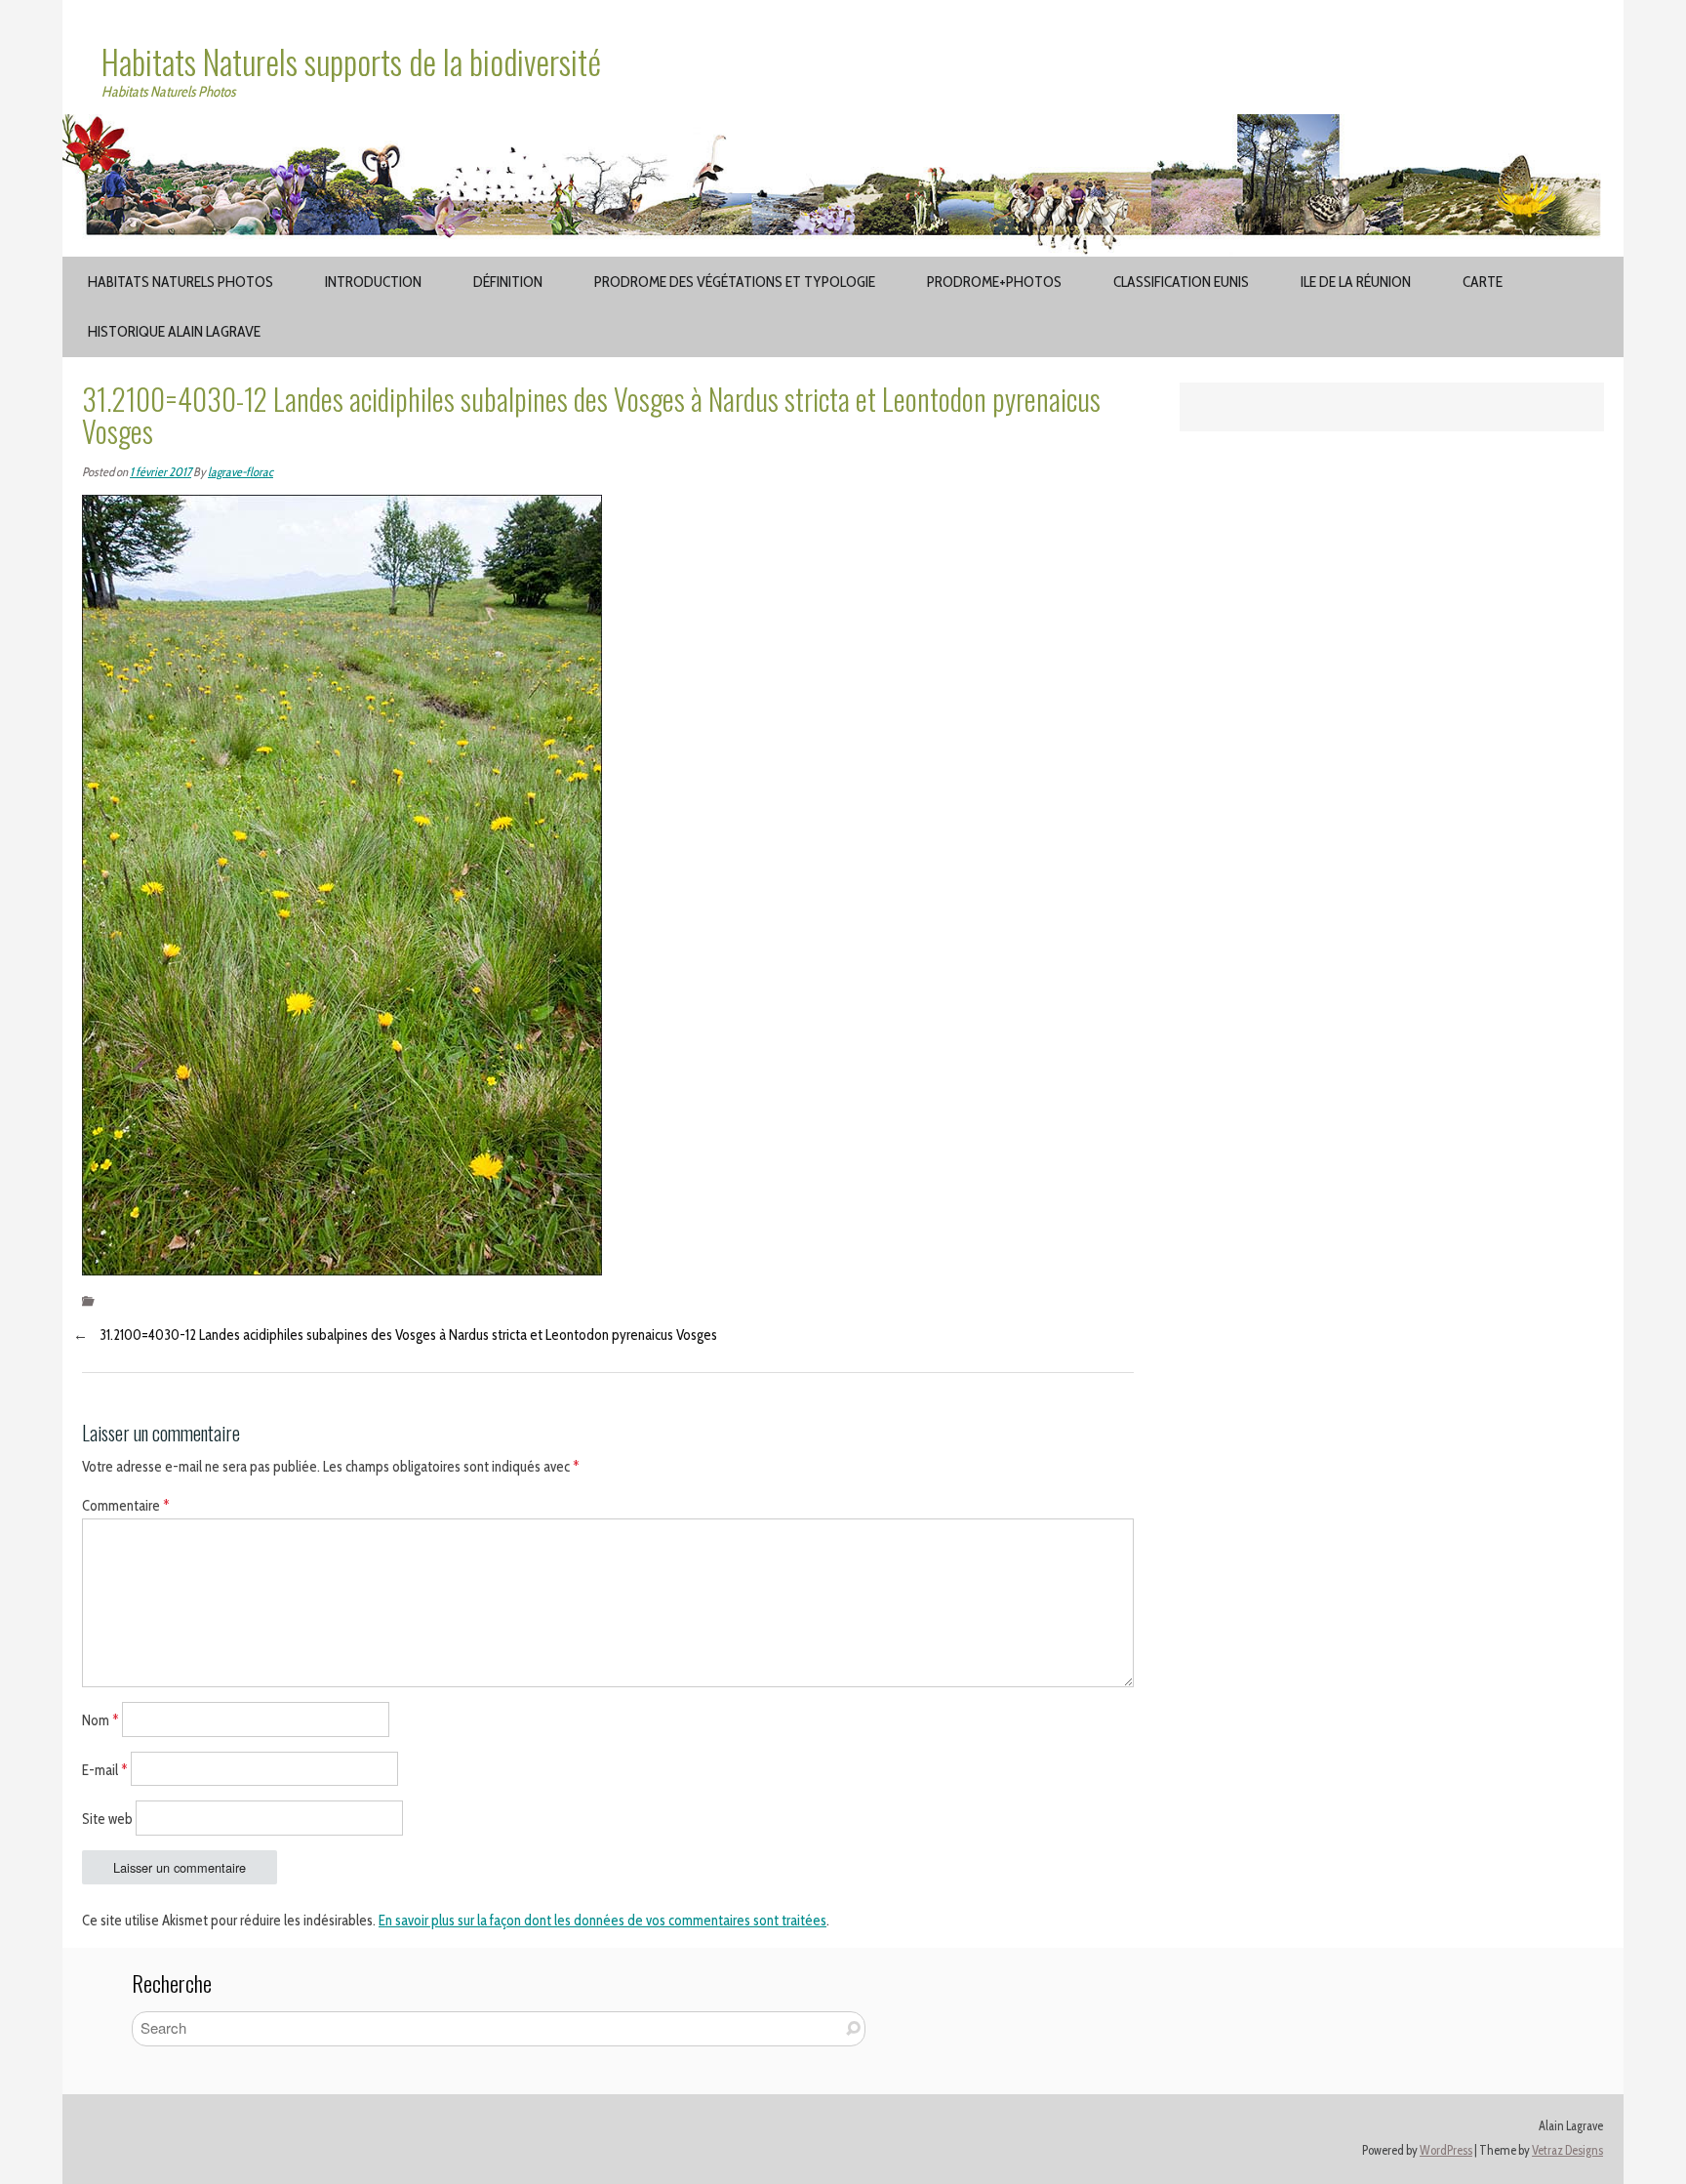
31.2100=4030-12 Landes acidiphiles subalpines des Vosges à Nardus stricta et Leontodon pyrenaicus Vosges (408, 1335)
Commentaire (126, 1506)
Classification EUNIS (1181, 282)
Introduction (373, 282)
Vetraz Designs (1567, 2150)
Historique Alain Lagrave (174, 331)
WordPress (1446, 2150)
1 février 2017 (161, 472)
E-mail (105, 1769)
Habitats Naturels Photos (181, 282)
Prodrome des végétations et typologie (735, 282)
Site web (107, 1819)
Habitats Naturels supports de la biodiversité (351, 61)
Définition (508, 282)
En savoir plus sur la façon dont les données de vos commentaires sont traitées (602, 1921)
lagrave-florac (241, 472)
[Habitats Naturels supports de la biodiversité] (843, 126)
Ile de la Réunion (1356, 282)
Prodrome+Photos (994, 282)
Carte (1483, 282)
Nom (100, 1719)
